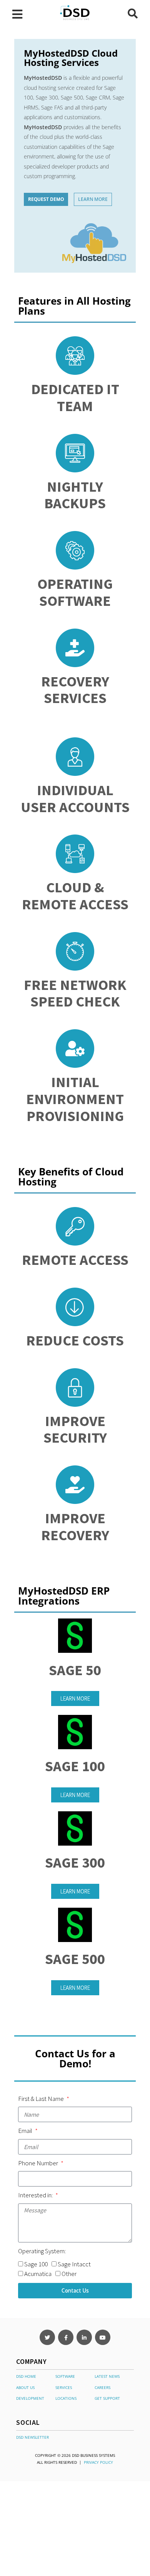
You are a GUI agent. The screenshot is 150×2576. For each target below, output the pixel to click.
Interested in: (36, 2195)
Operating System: (42, 2251)
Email (26, 2131)
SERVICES (64, 2387)
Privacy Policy (98, 2462)
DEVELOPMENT (30, 2398)
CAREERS (102, 2387)
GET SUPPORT (107, 2398)
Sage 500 (75, 1959)
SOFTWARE (65, 2376)
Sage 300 (75, 1862)
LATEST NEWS (107, 2376)
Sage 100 (36, 2264)
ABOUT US (25, 2387)
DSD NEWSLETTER (32, 2437)
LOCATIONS (66, 2398)
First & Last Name (42, 2099)
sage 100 (75, 1766)
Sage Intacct (74, 2264)
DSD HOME (26, 2376)
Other (69, 2274)
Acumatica (38, 2274)
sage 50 (75, 1670)
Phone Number (39, 2163)
